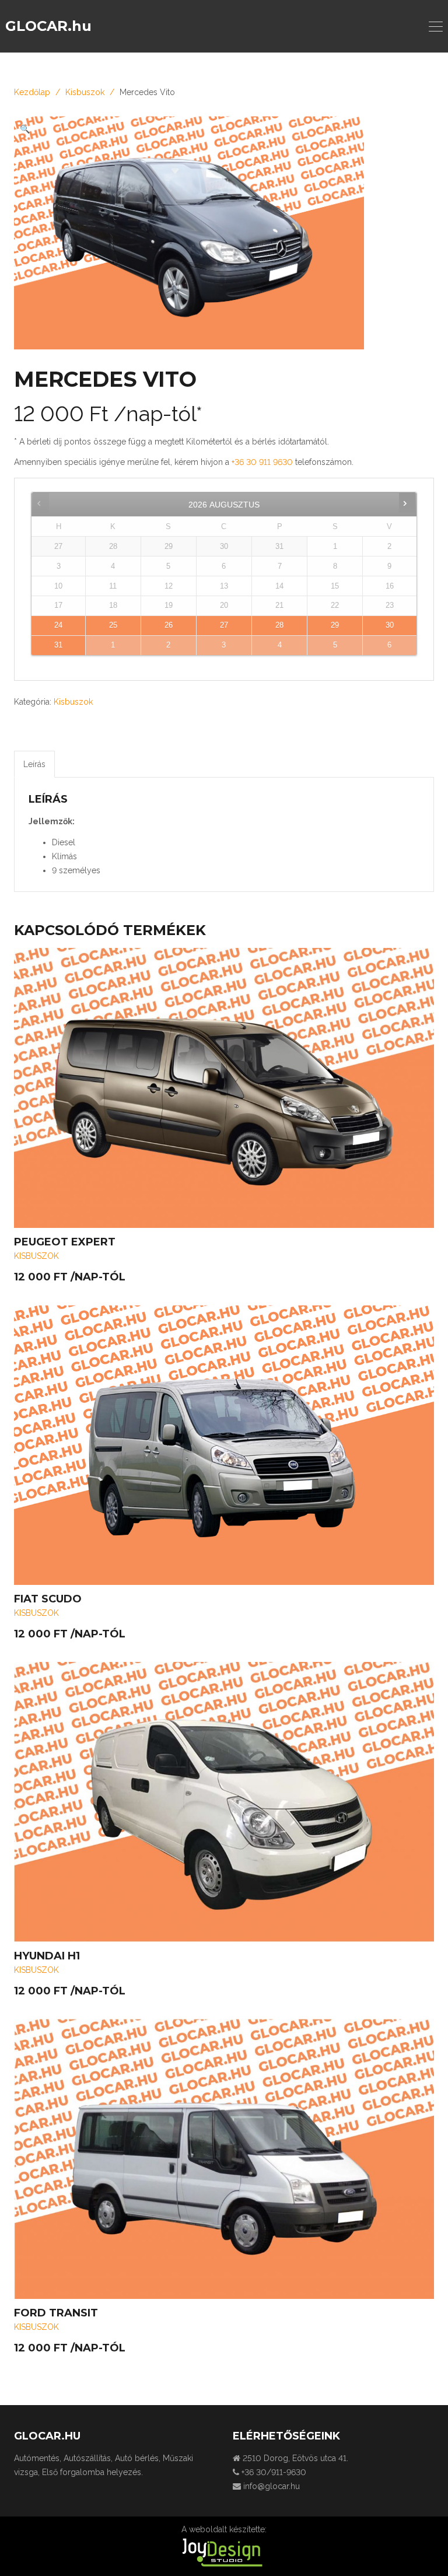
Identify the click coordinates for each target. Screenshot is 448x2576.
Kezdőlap (32, 92)
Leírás (34, 764)
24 (58, 625)
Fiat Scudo (48, 1599)
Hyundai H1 (47, 1956)
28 (279, 625)
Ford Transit (56, 2313)
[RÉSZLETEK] (224, 1088)
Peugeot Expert (65, 1242)
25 (113, 625)
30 (390, 625)
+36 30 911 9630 (263, 462)
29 (335, 625)
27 (224, 625)
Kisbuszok (85, 92)
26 (169, 625)
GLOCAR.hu (48, 26)
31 (58, 645)
